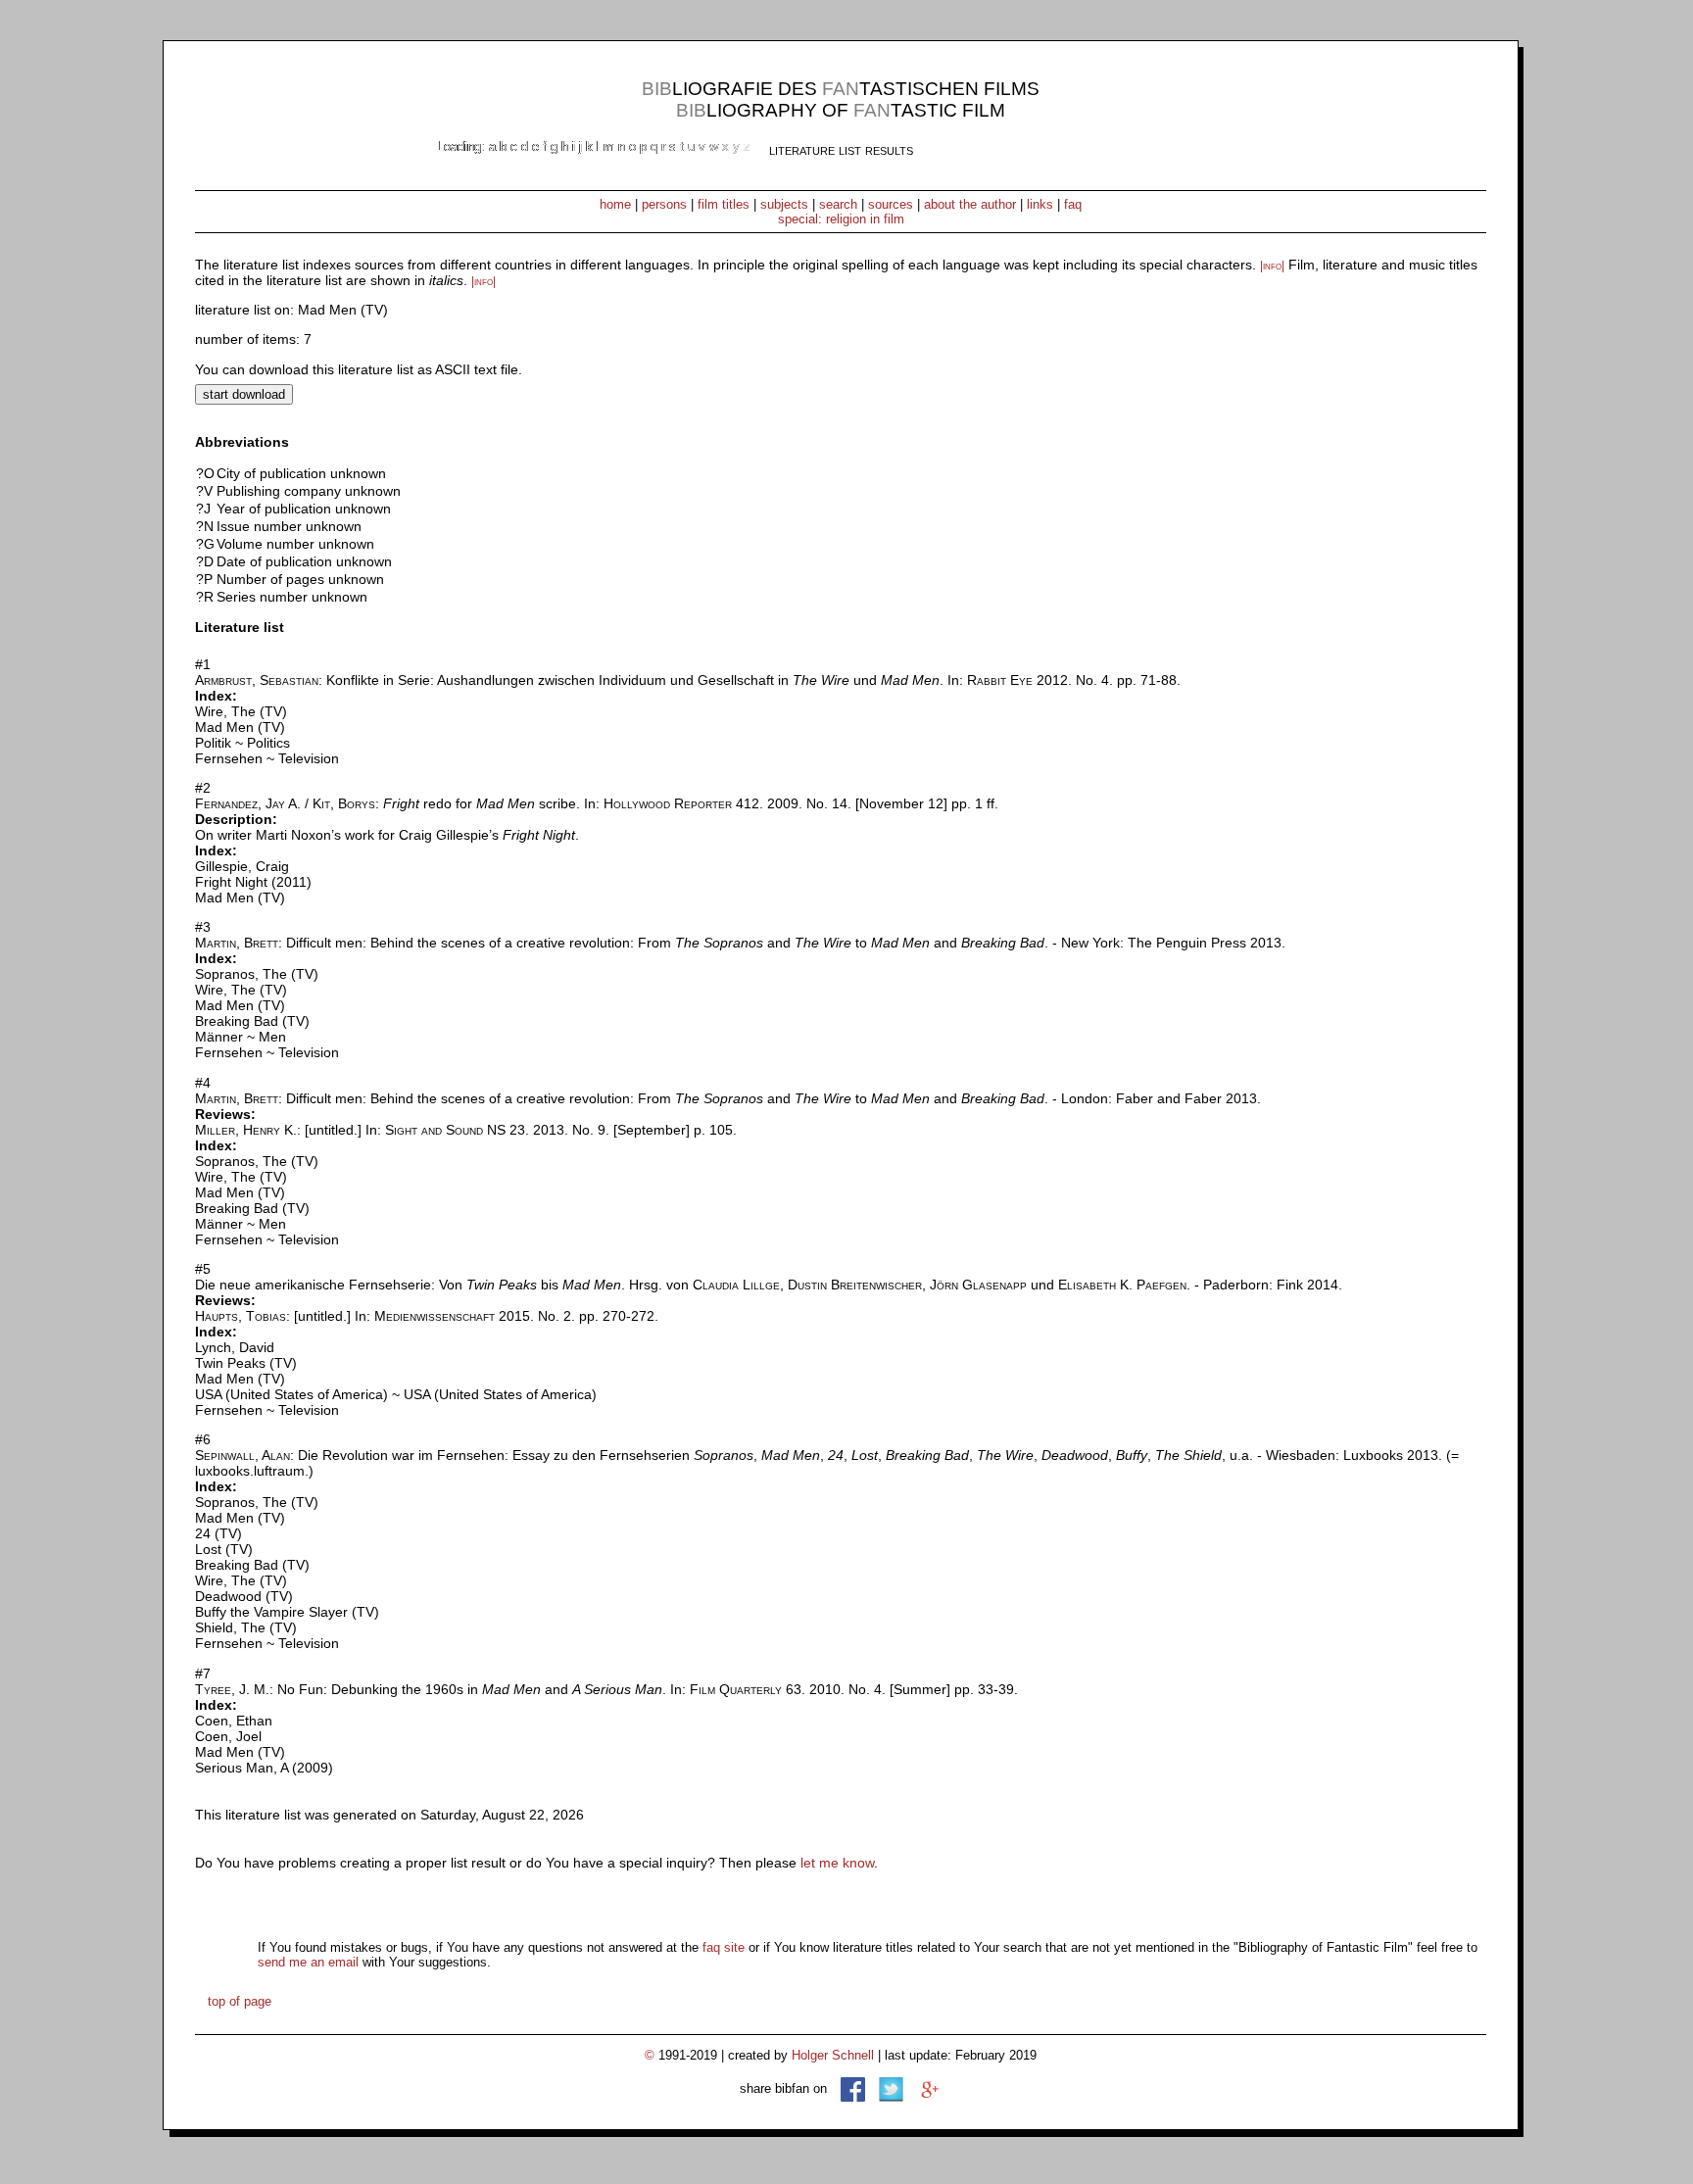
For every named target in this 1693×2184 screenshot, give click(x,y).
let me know (837, 1863)
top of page (240, 2001)
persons (664, 204)
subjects (784, 204)
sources (891, 204)
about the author (970, 204)
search (838, 204)
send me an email (308, 1962)
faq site (724, 1947)
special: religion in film (841, 219)
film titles (724, 204)
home (615, 204)
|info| (1272, 266)
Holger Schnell (833, 2055)
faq (1073, 204)
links (1040, 204)
